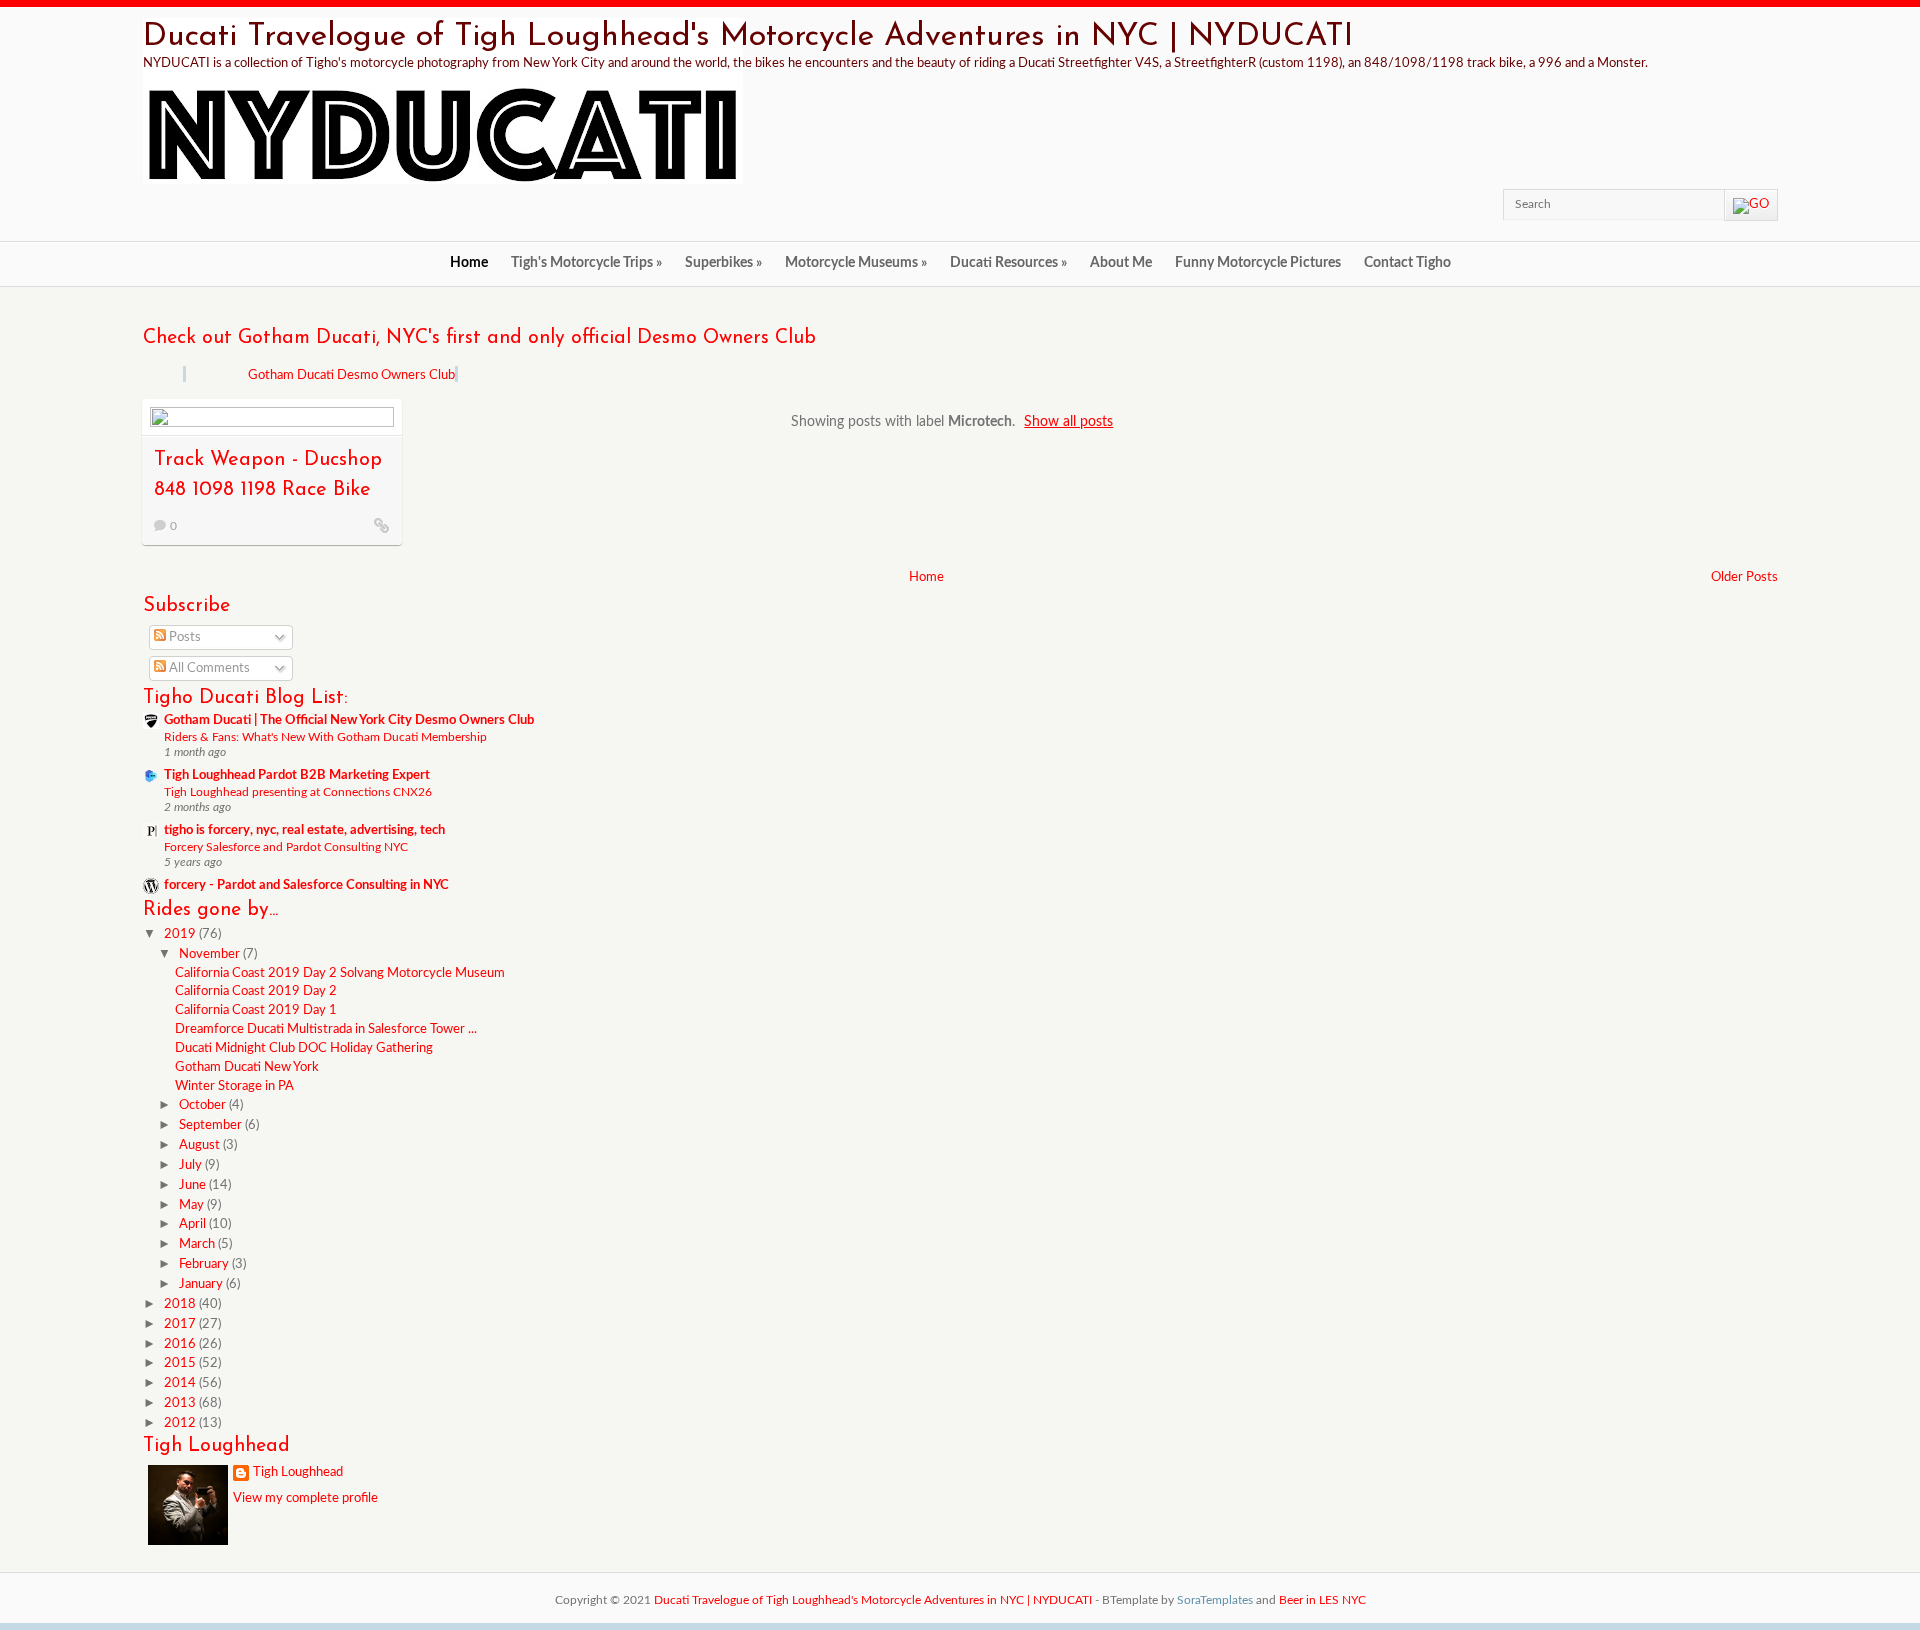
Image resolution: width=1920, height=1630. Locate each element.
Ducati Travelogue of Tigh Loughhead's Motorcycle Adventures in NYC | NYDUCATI (748, 37)
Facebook (1388, 204)
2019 (181, 934)
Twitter (1359, 204)
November (211, 954)
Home (469, 263)
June (194, 1185)
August (201, 1145)
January (202, 1284)
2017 (181, 1324)
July (192, 1165)
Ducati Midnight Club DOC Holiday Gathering (304, 1048)
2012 (181, 1423)
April (194, 1224)
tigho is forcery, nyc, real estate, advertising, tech (304, 830)
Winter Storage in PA (234, 1086)
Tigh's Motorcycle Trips (586, 263)
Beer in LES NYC (1322, 1600)
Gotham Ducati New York (247, 1067)
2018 (181, 1304)
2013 (181, 1403)
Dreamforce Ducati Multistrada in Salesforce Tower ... (326, 1029)
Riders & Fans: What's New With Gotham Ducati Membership (325, 737)
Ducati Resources (1008, 263)
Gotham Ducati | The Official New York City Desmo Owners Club (349, 720)
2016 (181, 1344)
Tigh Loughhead (298, 1472)
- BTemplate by (1174, 1600)
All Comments (208, 668)
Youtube (1446, 204)
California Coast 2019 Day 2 (256, 991)
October (204, 1105)
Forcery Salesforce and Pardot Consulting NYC (286, 847)
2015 (181, 1363)
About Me (1121, 263)
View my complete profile (305, 1498)
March (198, 1244)
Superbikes (723, 263)
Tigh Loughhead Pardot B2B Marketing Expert (297, 775)
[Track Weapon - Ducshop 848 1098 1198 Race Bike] (382, 525)
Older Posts (1744, 577)
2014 (181, 1383)
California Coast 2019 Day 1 (256, 1010)
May (193, 1205)
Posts (183, 637)
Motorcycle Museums (856, 263)
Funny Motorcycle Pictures (1258, 263)
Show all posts (1068, 421)
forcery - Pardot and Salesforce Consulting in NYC (306, 885)
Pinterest (1417, 204)
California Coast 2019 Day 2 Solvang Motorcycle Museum (340, 973)
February (205, 1264)
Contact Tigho (1407, 263)
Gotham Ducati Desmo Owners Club (351, 375)
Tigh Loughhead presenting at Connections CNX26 (298, 792)
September (212, 1125)
